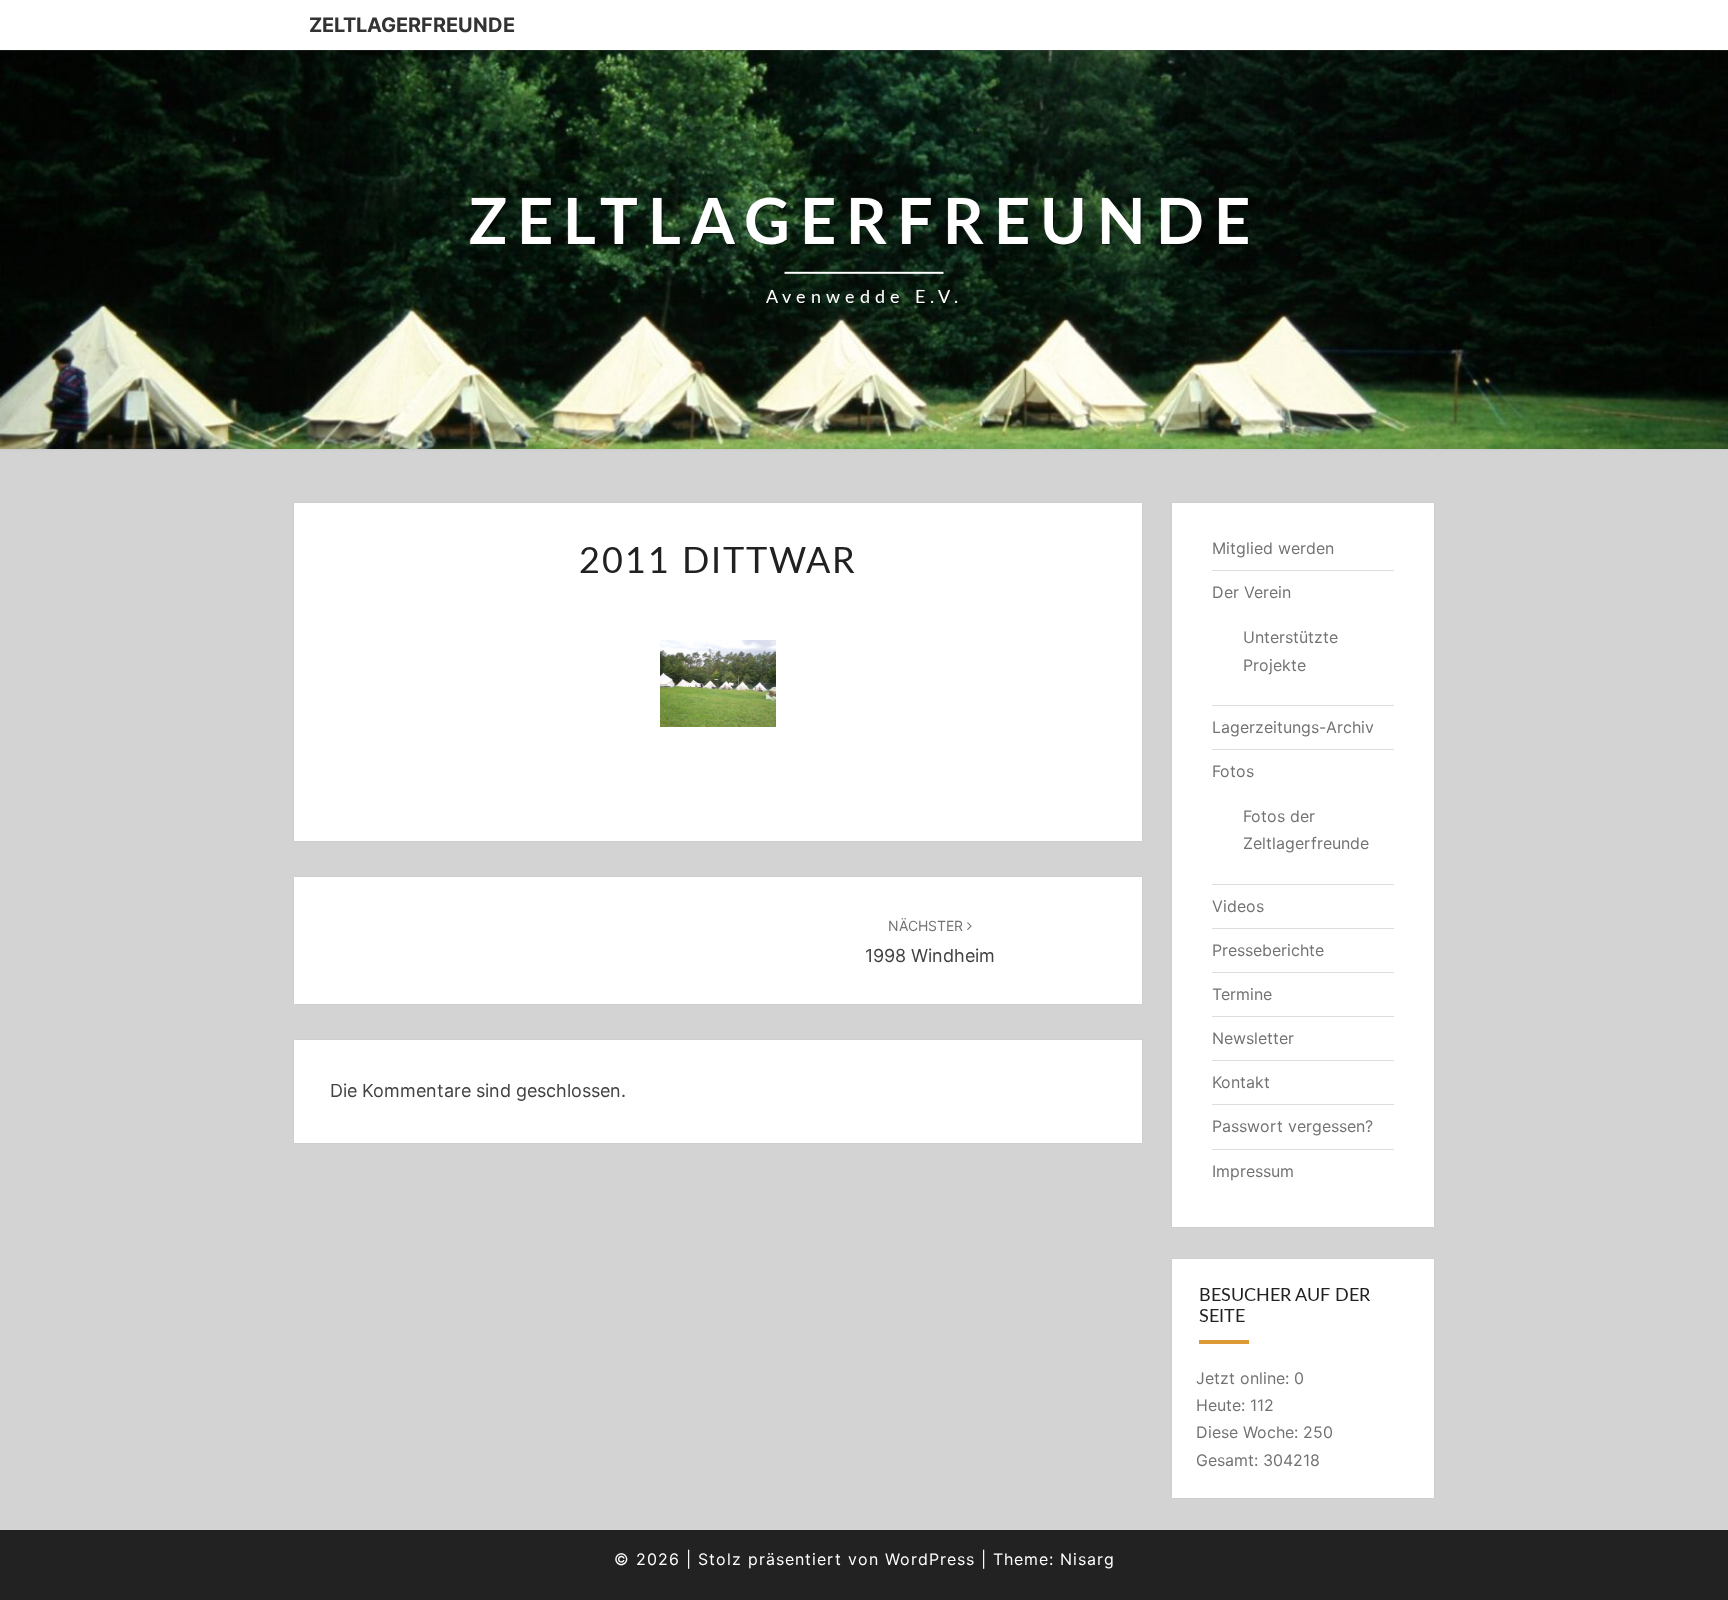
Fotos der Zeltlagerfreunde (1306, 829)
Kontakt (1241, 1082)
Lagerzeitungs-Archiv (1293, 727)
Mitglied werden (1273, 548)
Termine (1242, 994)
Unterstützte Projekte (1290, 650)
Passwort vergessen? (1292, 1126)
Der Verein (1251, 592)
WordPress (930, 1559)
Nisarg (1087, 1559)
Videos (1238, 906)
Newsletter (1253, 1038)
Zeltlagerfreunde (412, 25)
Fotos (1233, 771)
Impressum (1253, 1171)
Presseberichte (1268, 950)
